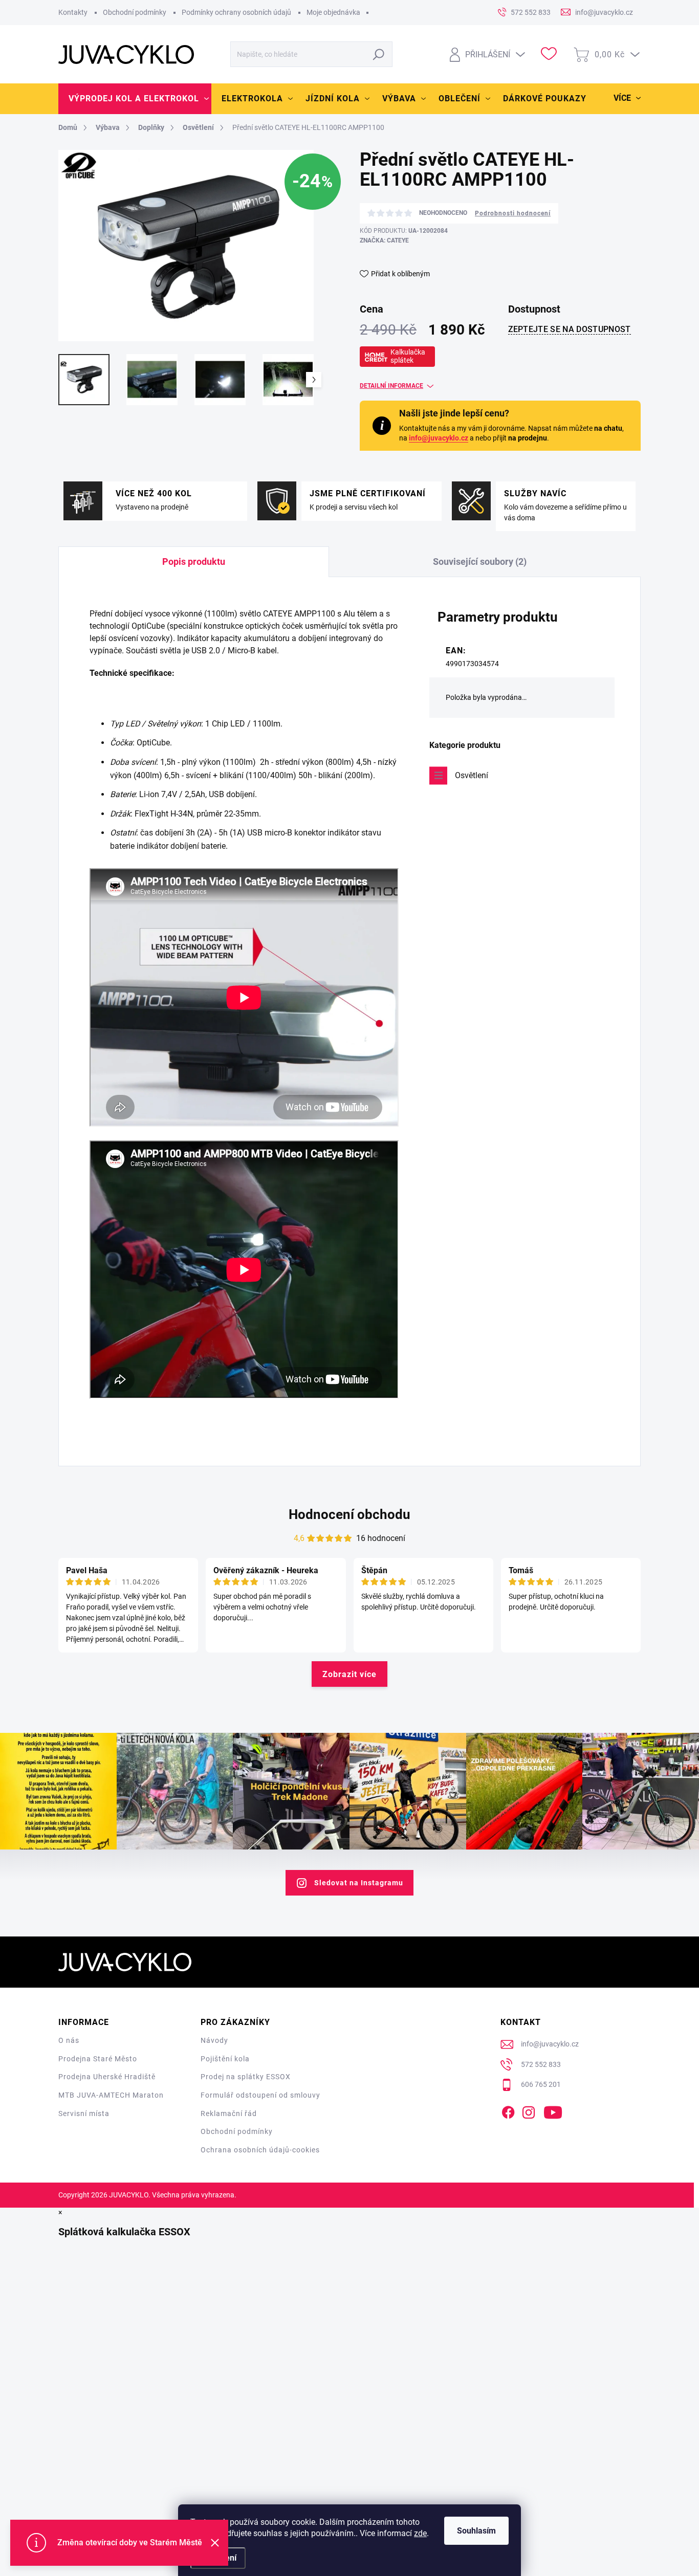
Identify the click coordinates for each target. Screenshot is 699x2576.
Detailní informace (391, 386)
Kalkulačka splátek (408, 356)
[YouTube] (553, 2110)
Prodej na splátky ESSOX (246, 2077)
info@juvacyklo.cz (439, 438)
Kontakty (73, 12)
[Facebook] (508, 2110)
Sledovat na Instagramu (359, 1883)
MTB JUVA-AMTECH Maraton (111, 2095)
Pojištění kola (225, 2059)
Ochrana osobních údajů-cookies (260, 2150)
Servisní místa (84, 2113)
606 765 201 (541, 2084)
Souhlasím (476, 2531)
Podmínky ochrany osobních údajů (236, 12)
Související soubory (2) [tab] (480, 562)
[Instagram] (529, 2110)
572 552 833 (541, 2064)
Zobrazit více (349, 1674)
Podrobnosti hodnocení (513, 213)
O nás (69, 2040)
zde (420, 2533)
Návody (214, 2040)
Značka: (384, 240)
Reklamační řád (229, 2113)
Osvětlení (472, 775)
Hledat (379, 54)
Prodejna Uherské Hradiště (107, 2077)
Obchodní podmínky (135, 12)
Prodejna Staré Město (98, 2059)
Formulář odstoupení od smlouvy (260, 2095)
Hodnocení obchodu (349, 1514)
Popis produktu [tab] (194, 562)
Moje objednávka (333, 12)
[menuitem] (135, 99)
